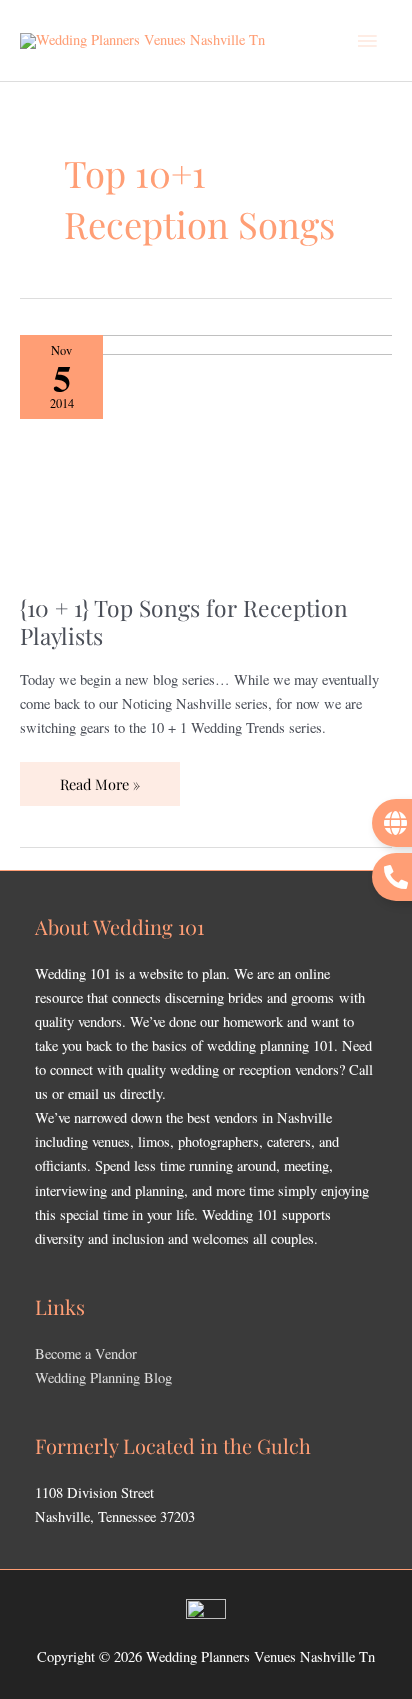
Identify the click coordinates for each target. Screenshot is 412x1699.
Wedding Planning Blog (103, 1377)
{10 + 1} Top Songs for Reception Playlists (184, 621)
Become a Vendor (86, 1353)
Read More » (99, 778)
